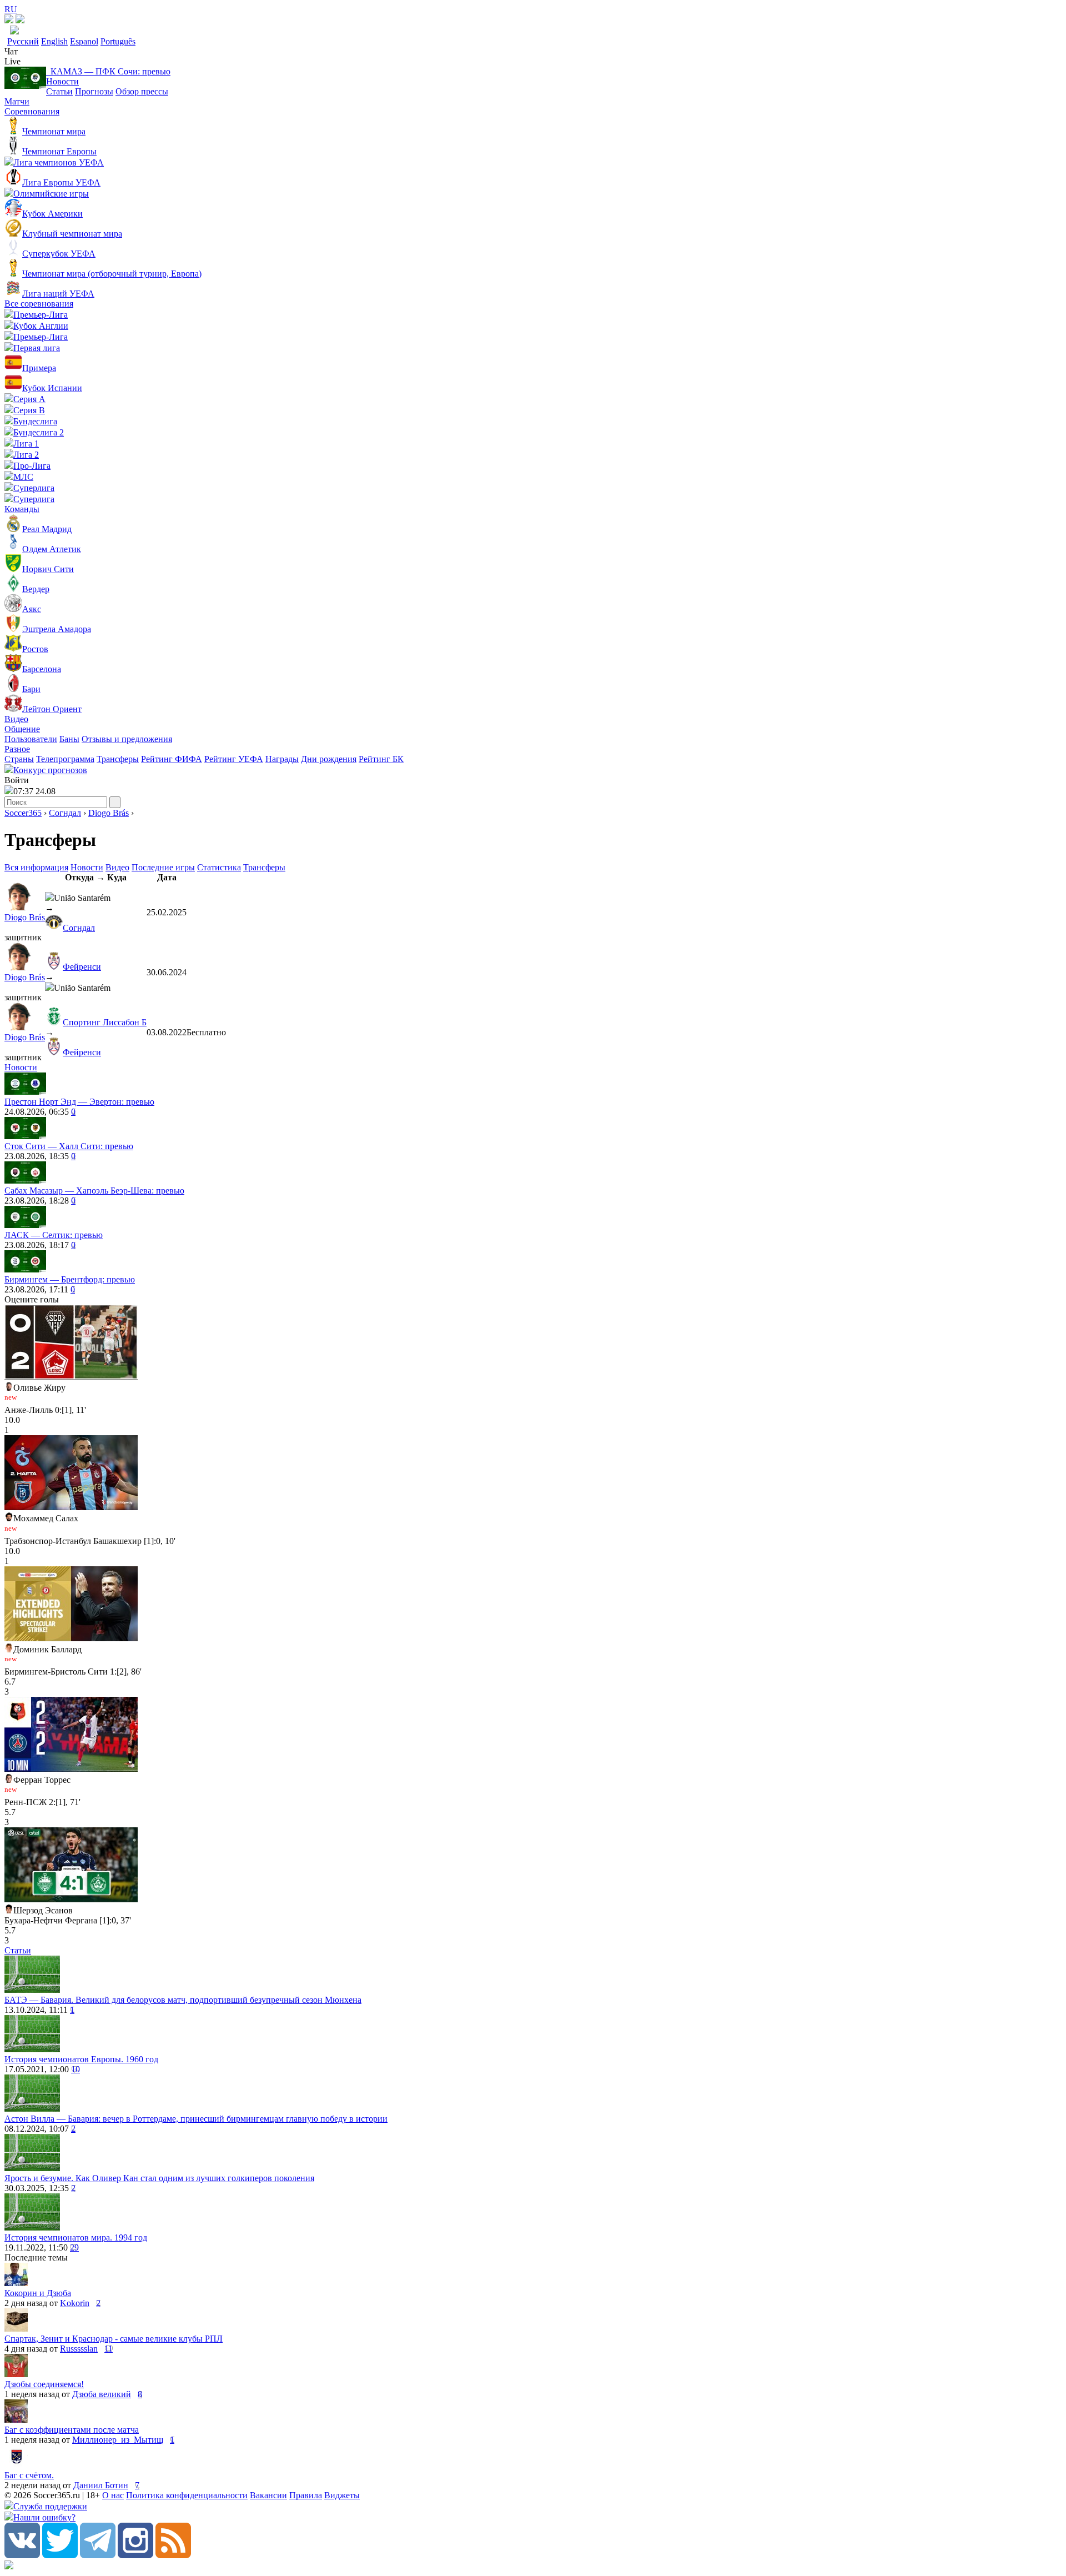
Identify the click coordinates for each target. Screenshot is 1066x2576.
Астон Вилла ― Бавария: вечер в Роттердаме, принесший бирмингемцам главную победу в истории (196, 2119)
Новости (62, 81)
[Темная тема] (9, 20)
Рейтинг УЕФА (234, 759)
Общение (22, 729)
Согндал (65, 813)
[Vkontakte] (22, 2555)
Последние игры (163, 867)
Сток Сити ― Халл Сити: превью (69, 1146)
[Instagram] (135, 2555)
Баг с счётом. (29, 2475)
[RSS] (173, 2555)
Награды (282, 759)
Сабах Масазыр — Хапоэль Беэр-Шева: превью (94, 1191)
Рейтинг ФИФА (172, 759)
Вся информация (36, 867)
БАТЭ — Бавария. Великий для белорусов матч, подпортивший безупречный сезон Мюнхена (183, 2000)
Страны (19, 759)
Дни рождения (329, 759)
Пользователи (31, 739)
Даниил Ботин (101, 2485)
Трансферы (118, 759)
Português (118, 41)
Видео (16, 719)
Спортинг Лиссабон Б (105, 1022)
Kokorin (75, 2303)
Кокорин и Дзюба (38, 2293)
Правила (306, 2495)
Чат (11, 51)
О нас (113, 2495)
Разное (17, 749)
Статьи (59, 91)
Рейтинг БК (381, 759)
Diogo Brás (109, 813)
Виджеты (342, 2495)
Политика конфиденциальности (187, 2495)
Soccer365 (23, 813)
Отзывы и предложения (127, 739)
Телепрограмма (65, 759)
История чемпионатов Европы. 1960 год (81, 2059)
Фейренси (82, 967)
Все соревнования (39, 304)
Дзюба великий (102, 2394)
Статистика (219, 867)
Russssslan (79, 2349)
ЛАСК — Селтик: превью (54, 1235)
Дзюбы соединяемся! (44, 2384)
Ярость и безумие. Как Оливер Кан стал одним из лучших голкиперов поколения (159, 2178)
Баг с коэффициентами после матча (72, 2430)
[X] (60, 2555)
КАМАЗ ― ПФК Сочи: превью (108, 71)
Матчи (17, 101)
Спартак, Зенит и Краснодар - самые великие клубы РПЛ (114, 2339)
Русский (23, 41)
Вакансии (268, 2495)
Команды (22, 509)
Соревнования (32, 111)
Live (12, 61)
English (54, 41)
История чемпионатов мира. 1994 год (76, 2237)
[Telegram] (98, 2555)
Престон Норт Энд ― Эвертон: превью (79, 1102)
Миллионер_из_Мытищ (118, 2440)
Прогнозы (94, 91)
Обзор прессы (142, 91)
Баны (69, 739)
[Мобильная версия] (20, 20)
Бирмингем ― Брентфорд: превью (70, 1279)
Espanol (84, 41)
